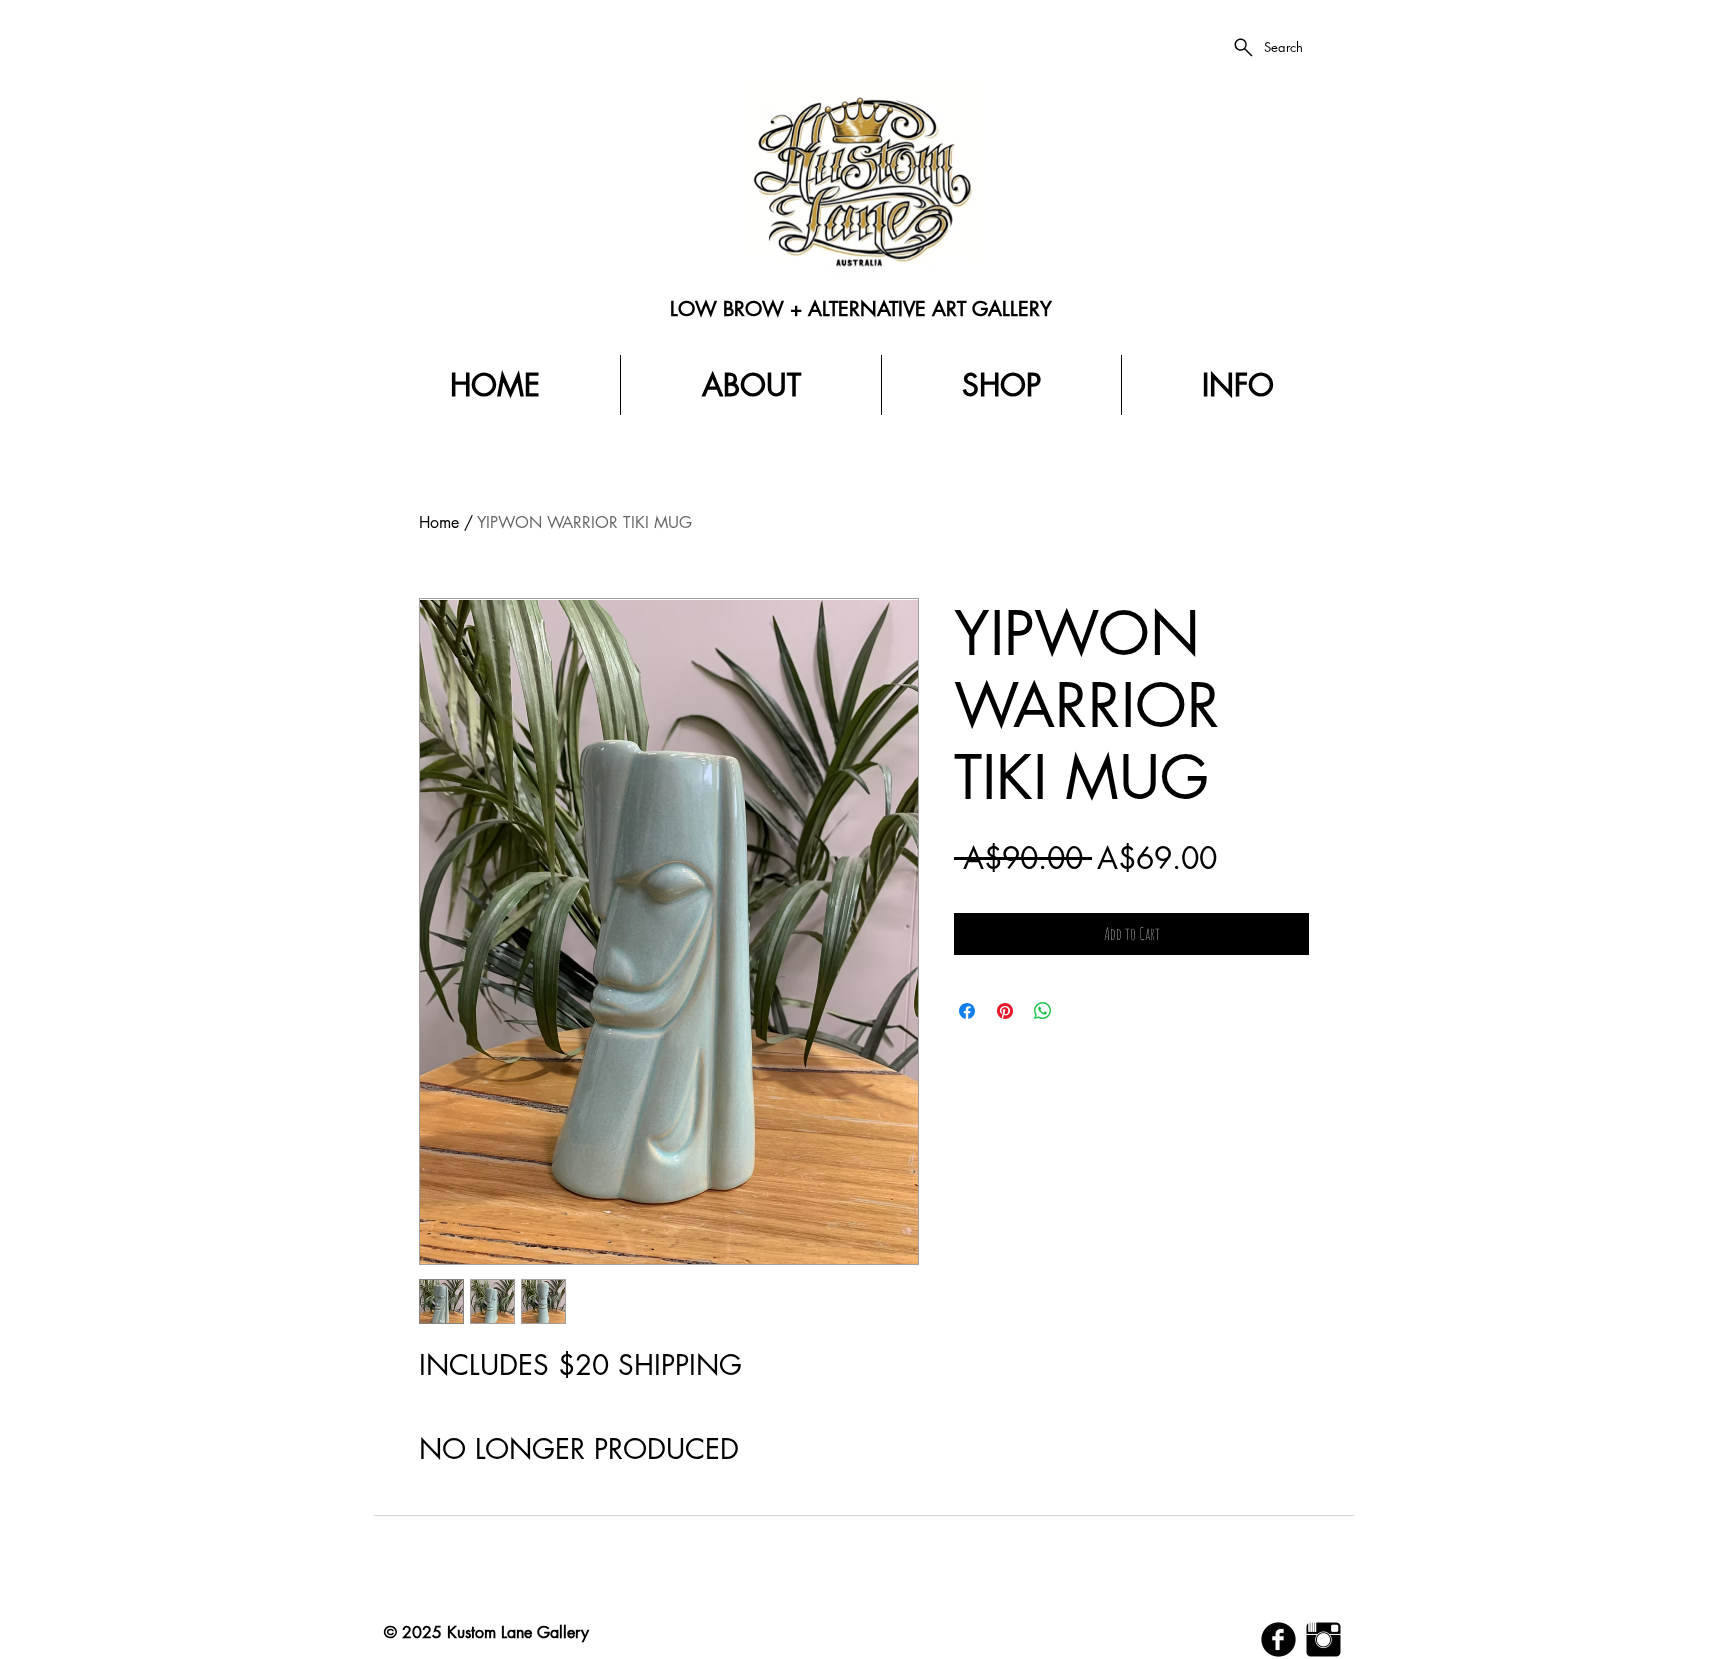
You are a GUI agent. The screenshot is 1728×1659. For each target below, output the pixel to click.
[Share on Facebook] (967, 1011)
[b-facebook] (1278, 1639)
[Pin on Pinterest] (1005, 1011)
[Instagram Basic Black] (1323, 1639)
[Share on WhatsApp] (1043, 1011)
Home (439, 522)
